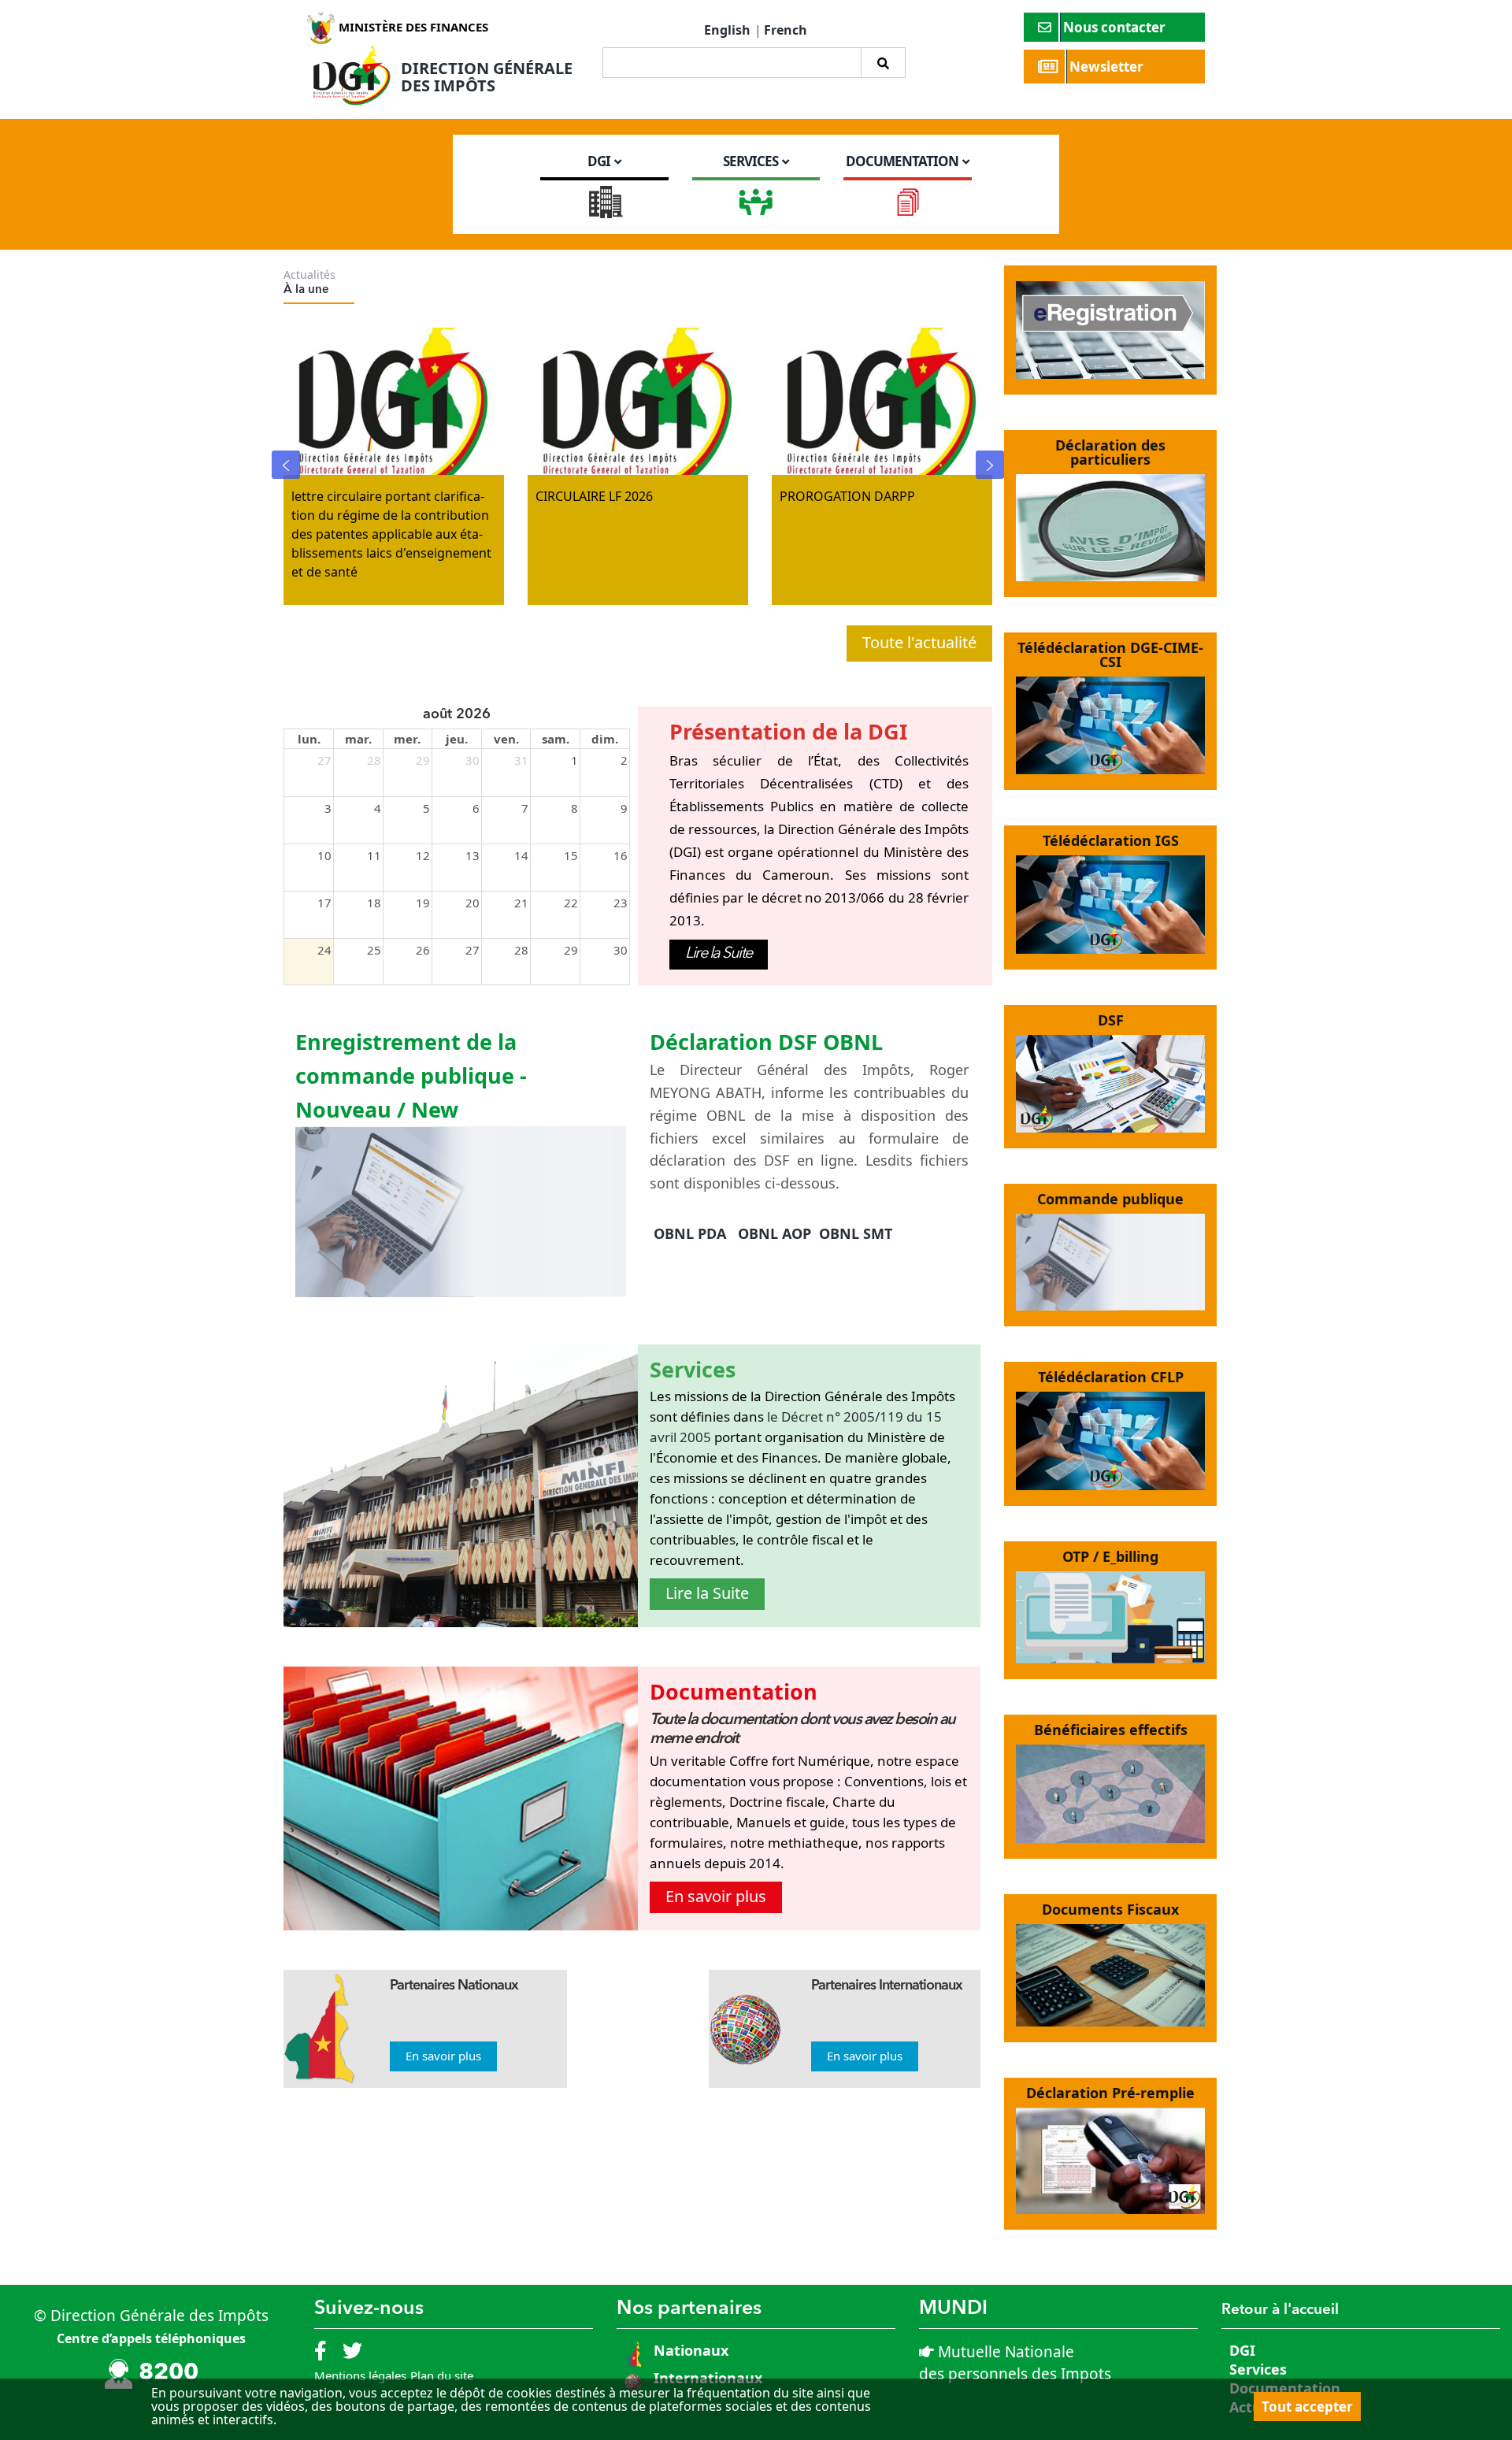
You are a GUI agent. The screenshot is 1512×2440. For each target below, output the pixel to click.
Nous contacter (1116, 27)
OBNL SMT (856, 1233)
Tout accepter (1307, 2407)
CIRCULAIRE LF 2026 (594, 496)
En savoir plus (716, 1896)
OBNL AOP (775, 1233)
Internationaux (708, 2378)
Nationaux (689, 2350)
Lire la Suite (719, 954)
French (786, 30)
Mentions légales (360, 2375)
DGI (1242, 2350)
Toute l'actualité (919, 642)
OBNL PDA (690, 1233)
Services (1258, 2369)
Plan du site (442, 2375)
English (727, 30)
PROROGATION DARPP (847, 496)
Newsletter (1108, 67)
